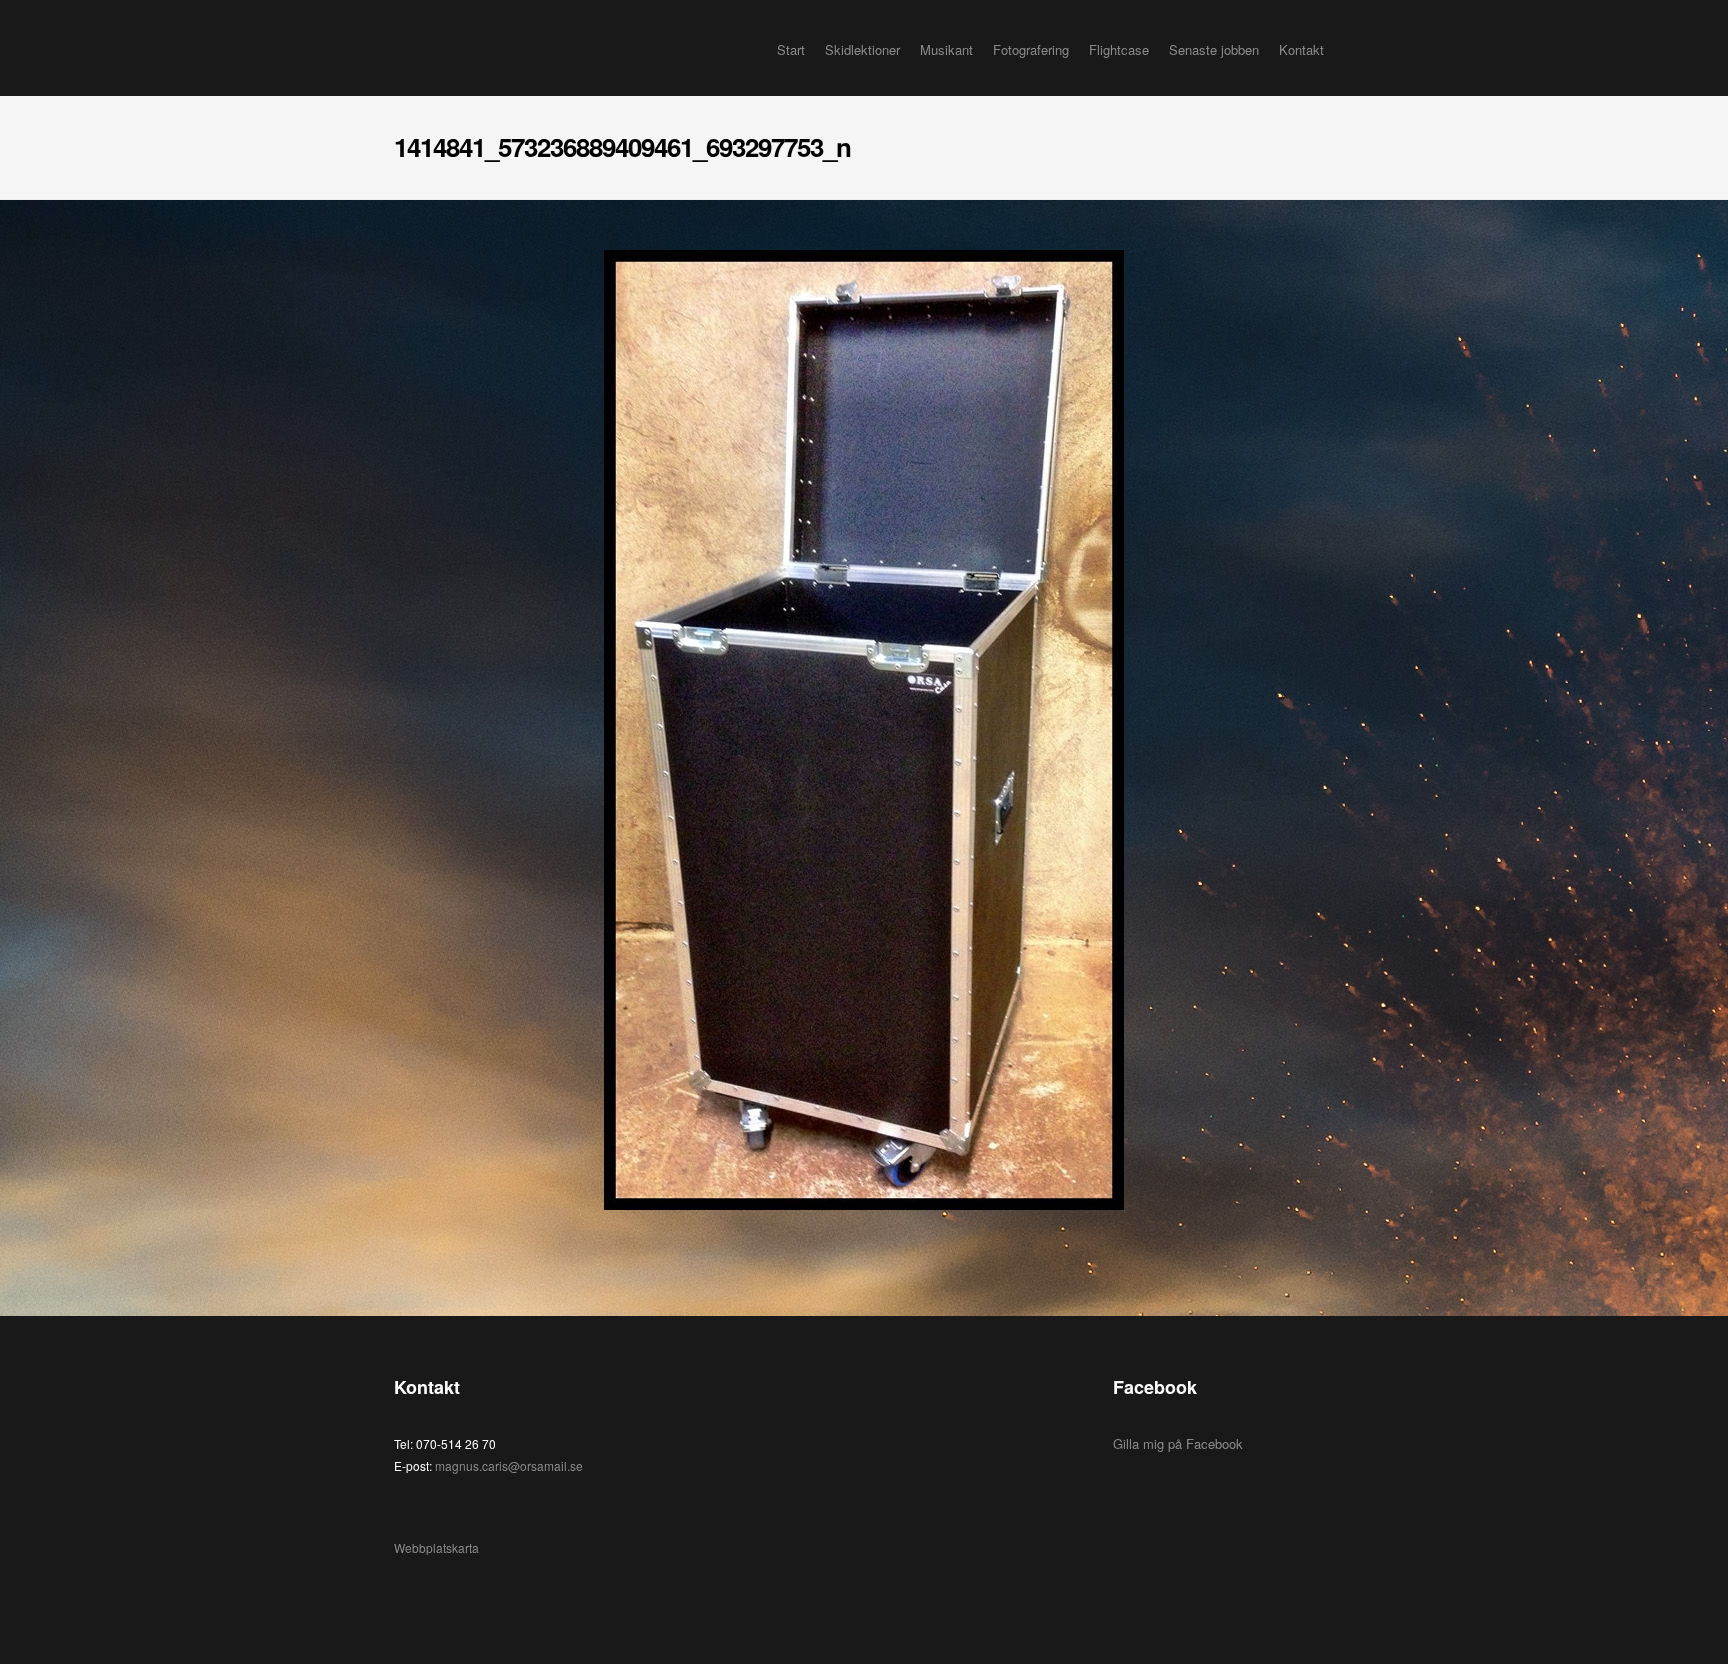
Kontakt (1301, 49)
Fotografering (1031, 49)
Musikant (946, 49)
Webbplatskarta (436, 1547)
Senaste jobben (1214, 49)
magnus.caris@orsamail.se (509, 1465)
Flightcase (1119, 49)
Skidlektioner (862, 49)
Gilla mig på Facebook (1178, 1443)
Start (791, 49)
